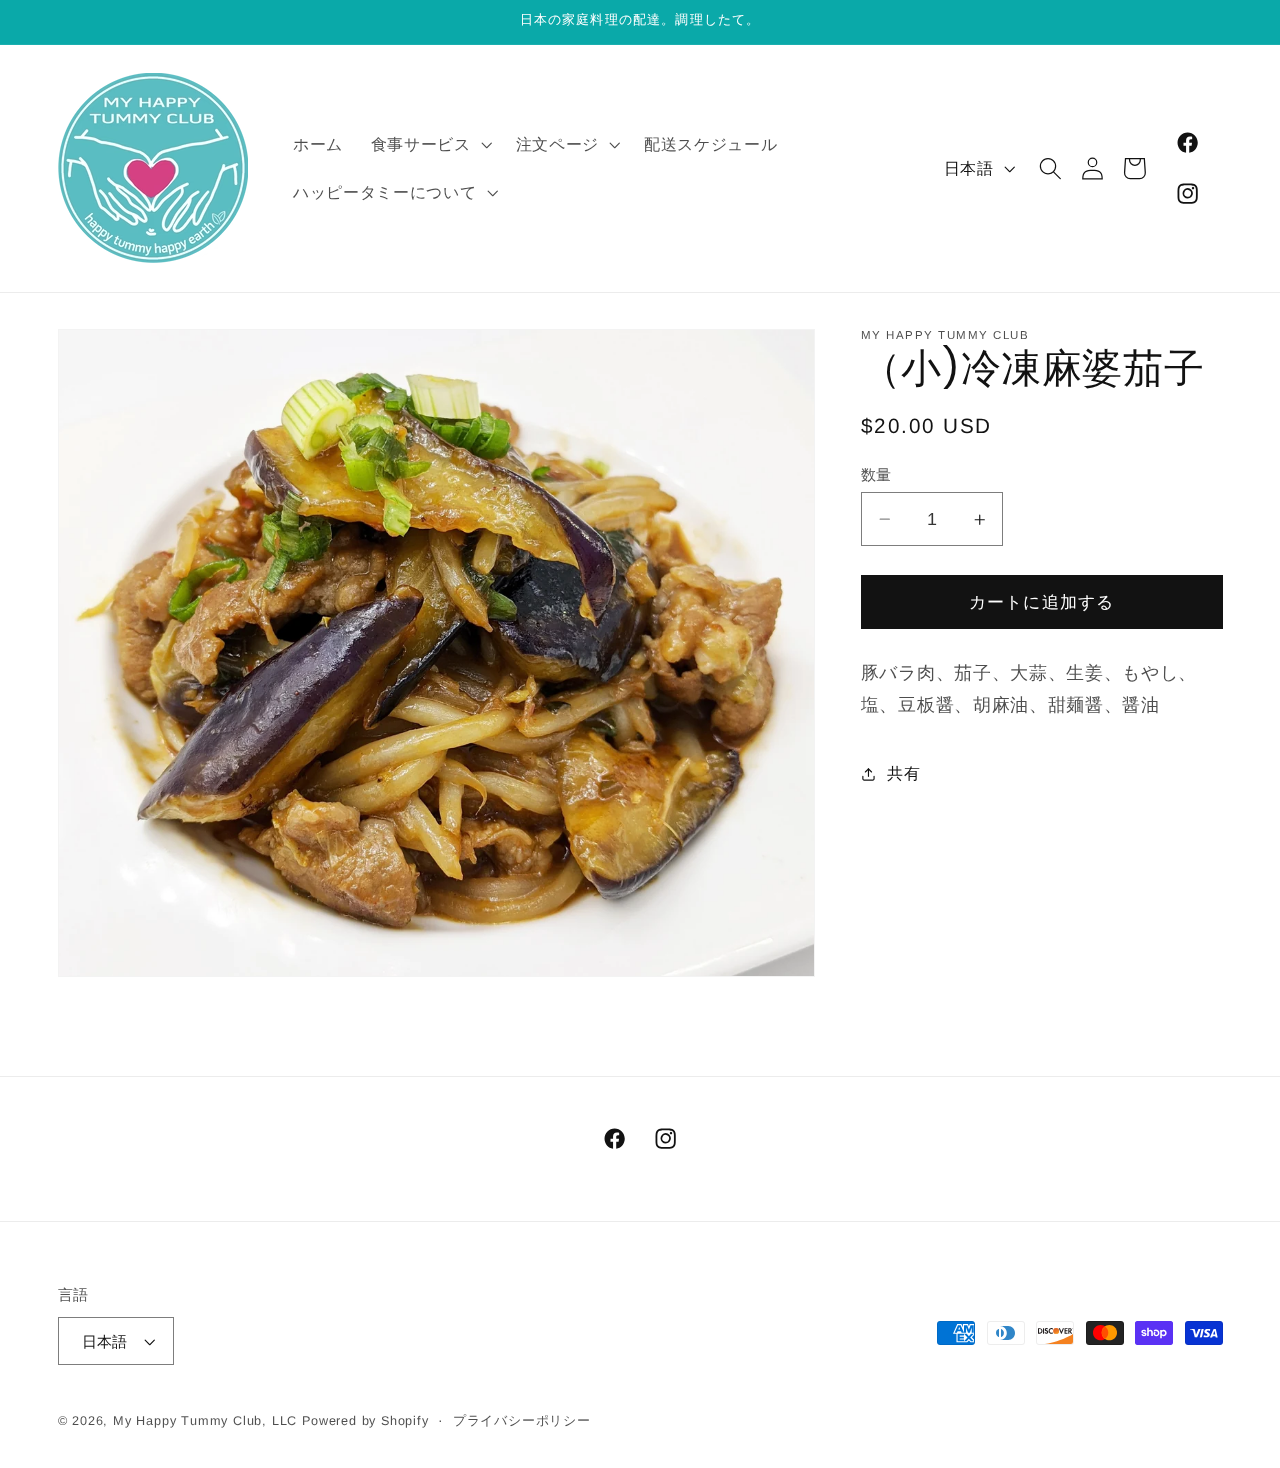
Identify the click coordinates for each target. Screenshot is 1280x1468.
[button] (429, 144)
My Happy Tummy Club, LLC (205, 1421)
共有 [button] (903, 774)
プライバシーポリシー (522, 1421)
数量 (876, 474)
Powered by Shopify (365, 1421)
